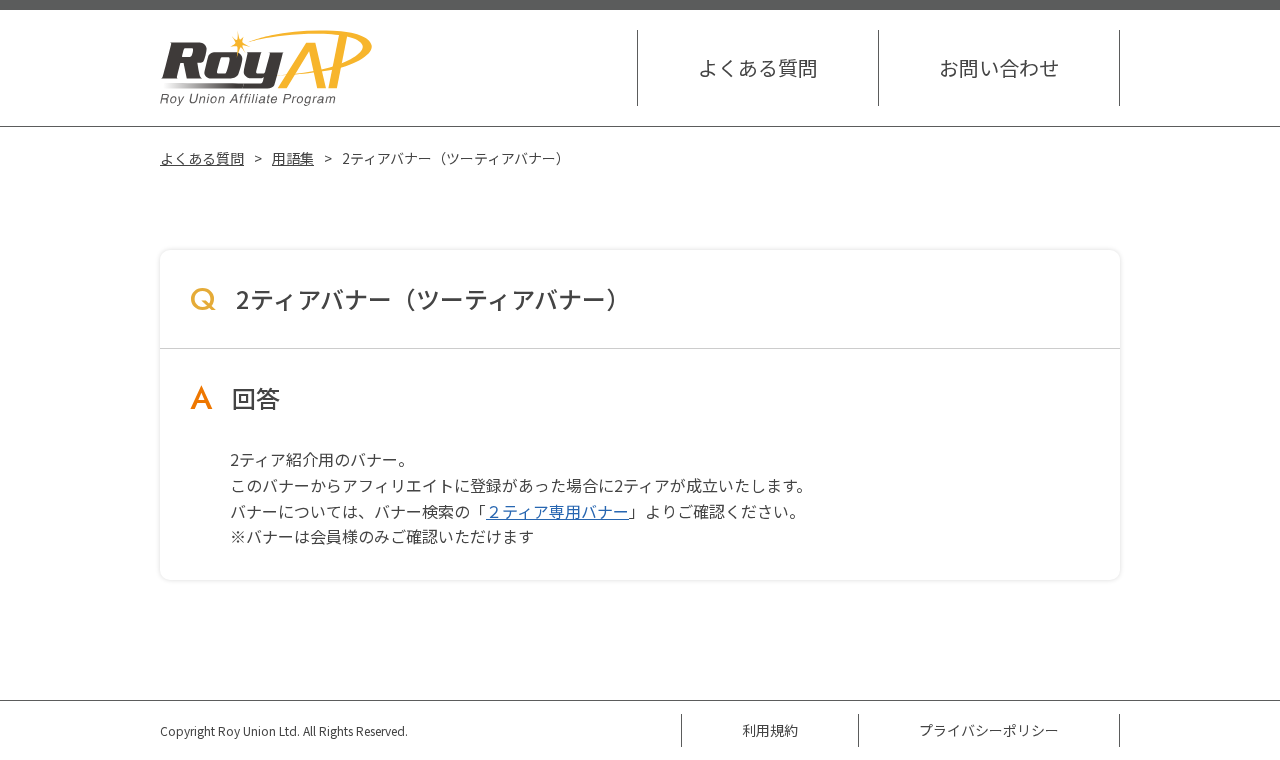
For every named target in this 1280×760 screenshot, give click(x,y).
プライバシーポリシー (989, 730)
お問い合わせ (999, 67)
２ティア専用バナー (557, 511)
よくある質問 (758, 67)
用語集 (293, 158)
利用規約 (770, 730)
